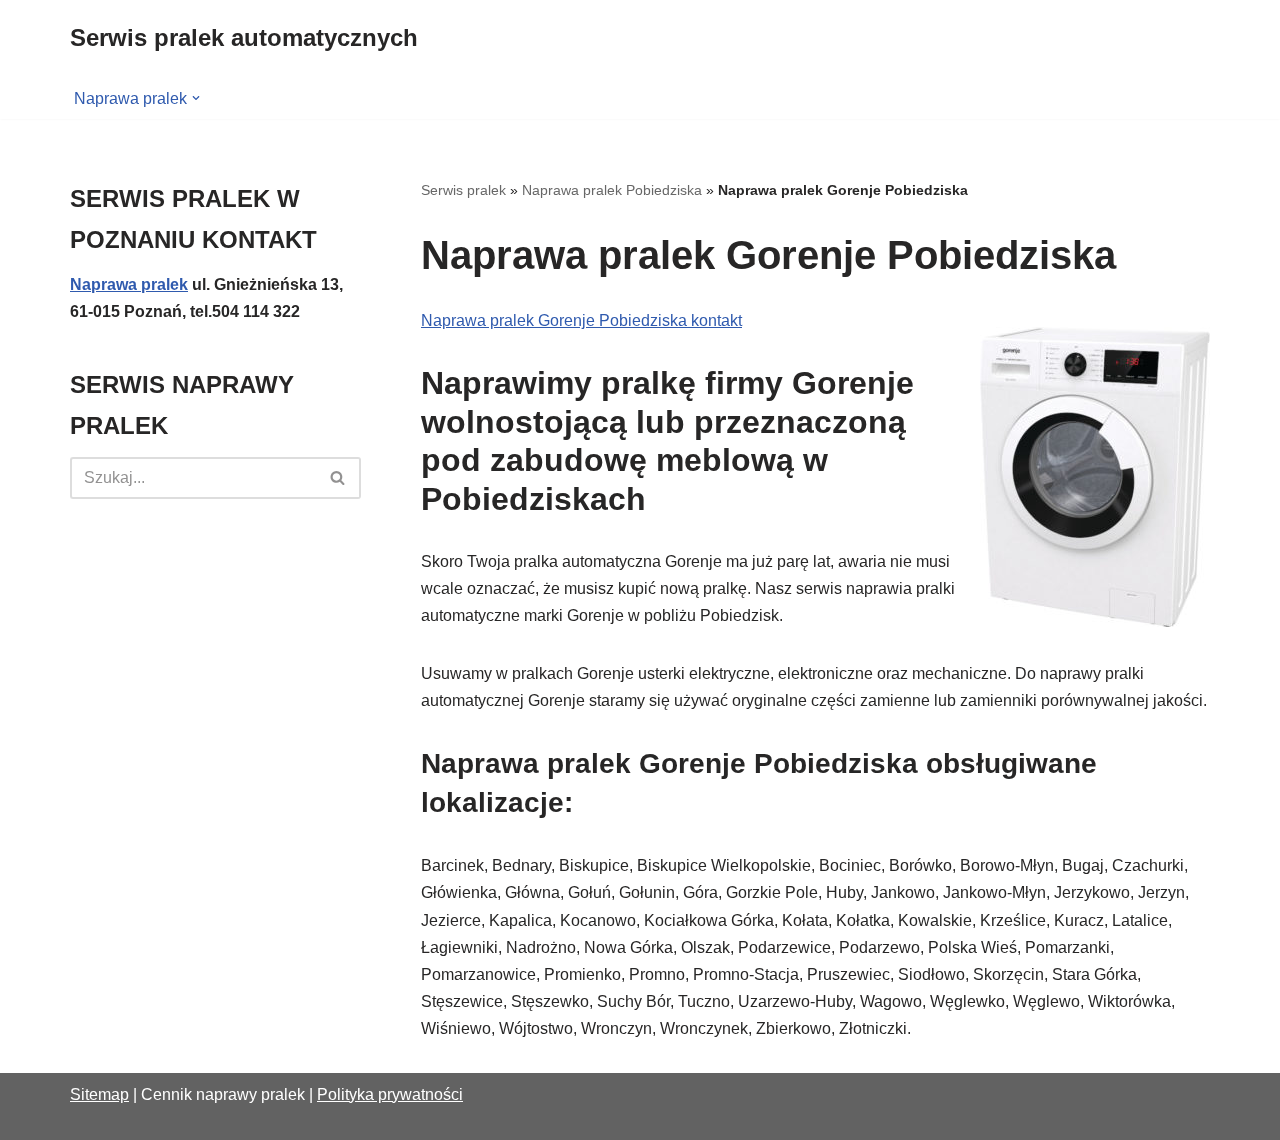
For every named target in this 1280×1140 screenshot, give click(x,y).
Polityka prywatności (390, 1094)
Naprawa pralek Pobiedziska (612, 190)
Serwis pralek (463, 190)
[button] (196, 98)
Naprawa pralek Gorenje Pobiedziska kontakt (581, 320)
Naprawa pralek (129, 284)
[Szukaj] (338, 478)
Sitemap (99, 1094)
